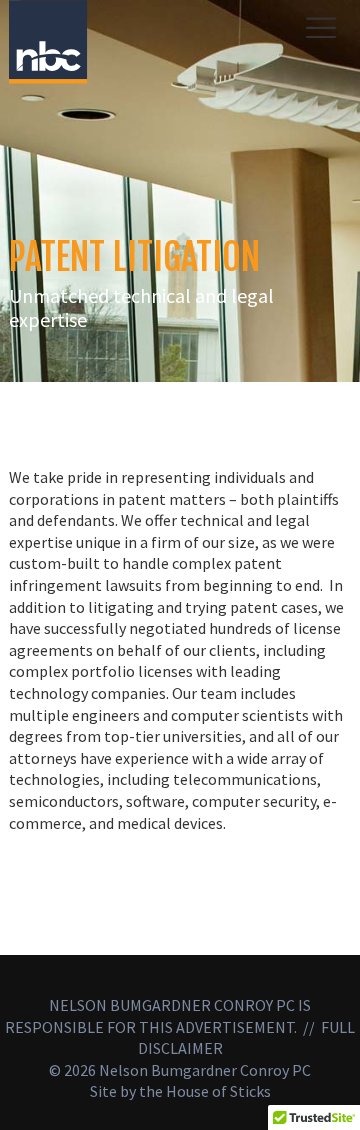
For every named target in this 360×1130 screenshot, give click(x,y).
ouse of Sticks (224, 1091)
